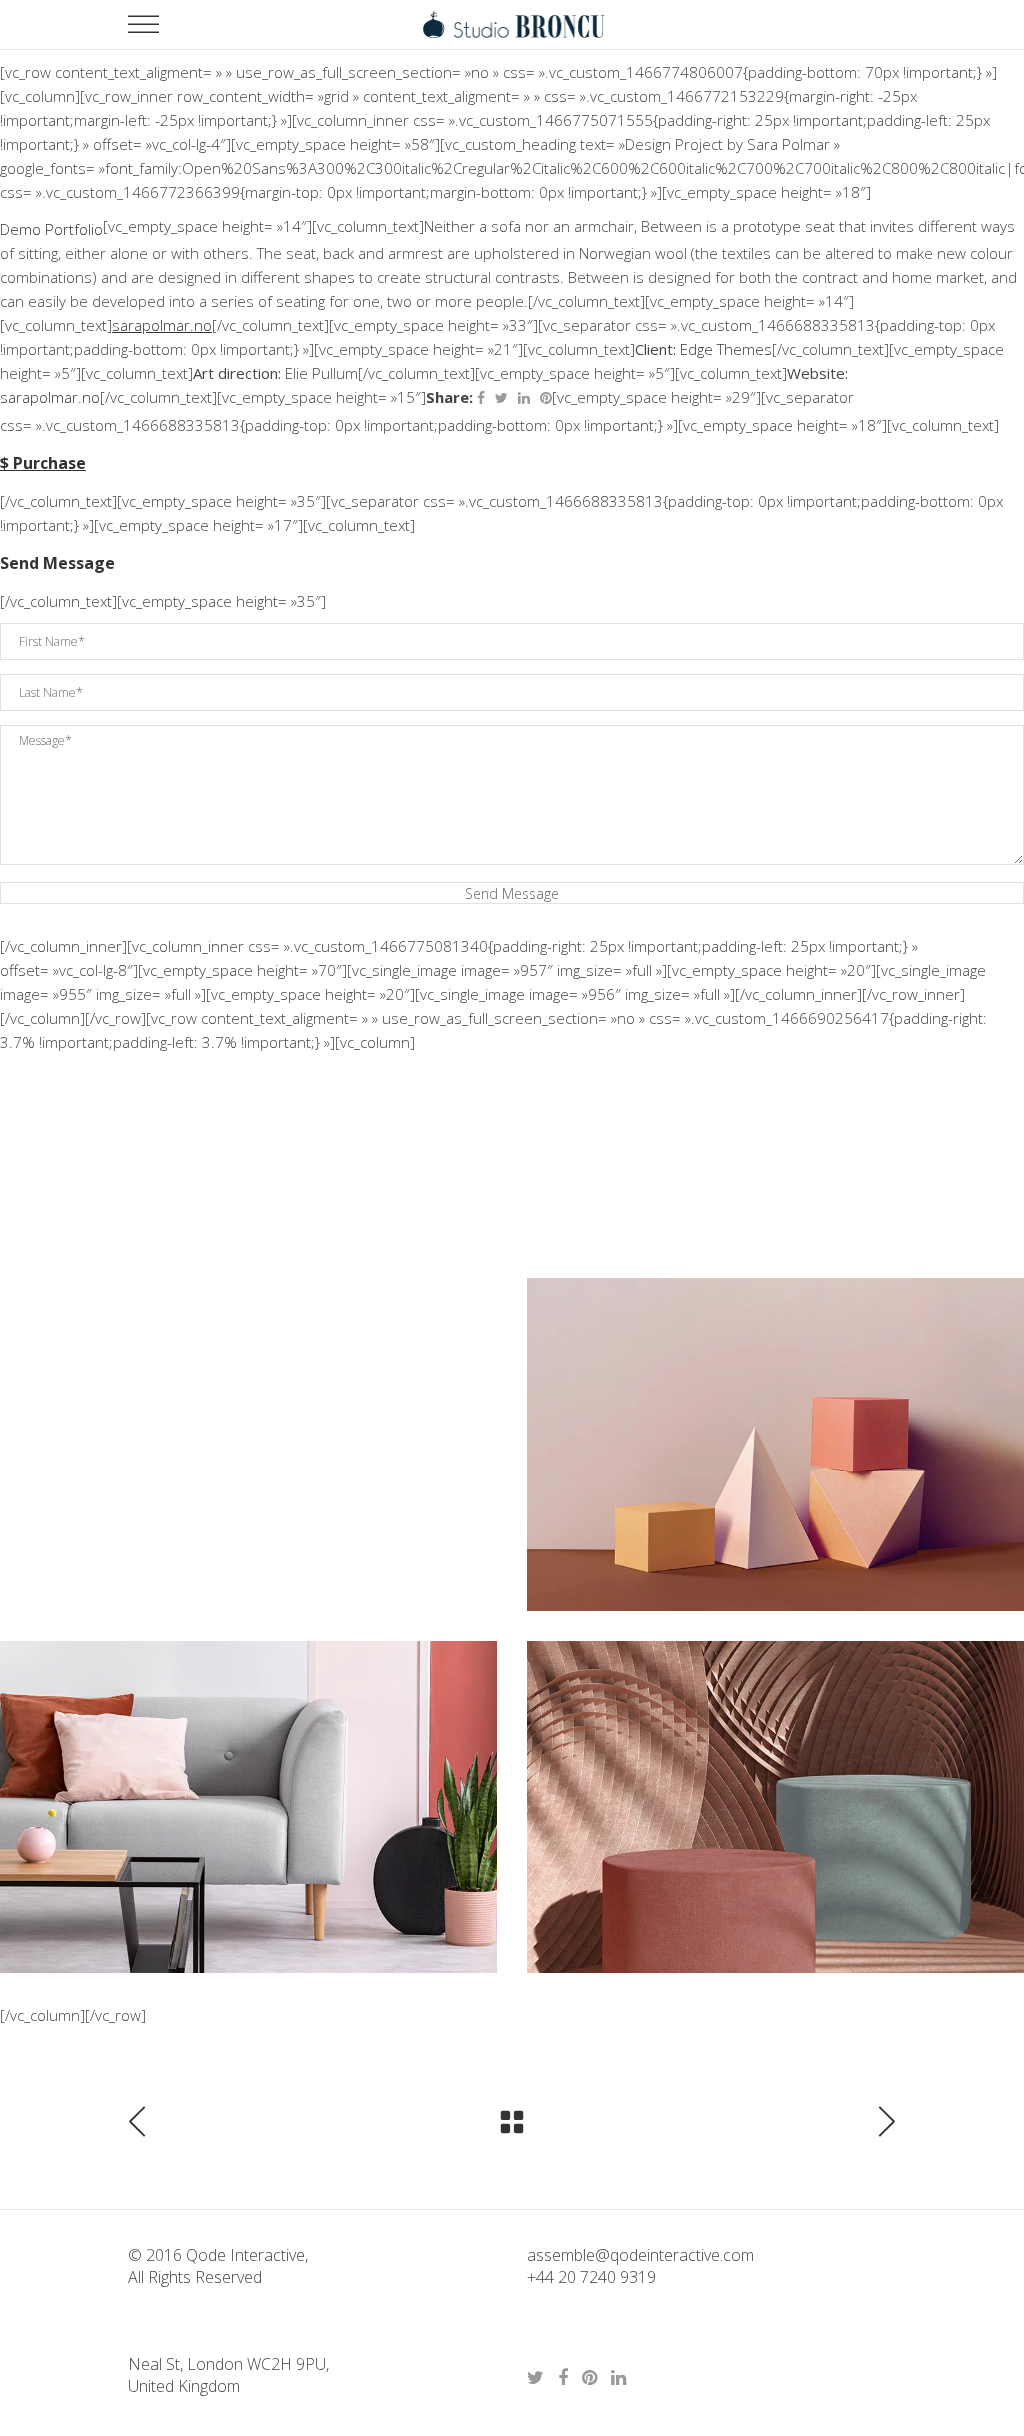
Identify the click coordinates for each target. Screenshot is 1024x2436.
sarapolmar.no (50, 397)
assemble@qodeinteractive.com (640, 2255)
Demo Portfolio (51, 229)
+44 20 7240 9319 (591, 2277)
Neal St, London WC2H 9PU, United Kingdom (228, 2375)
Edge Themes (726, 349)
